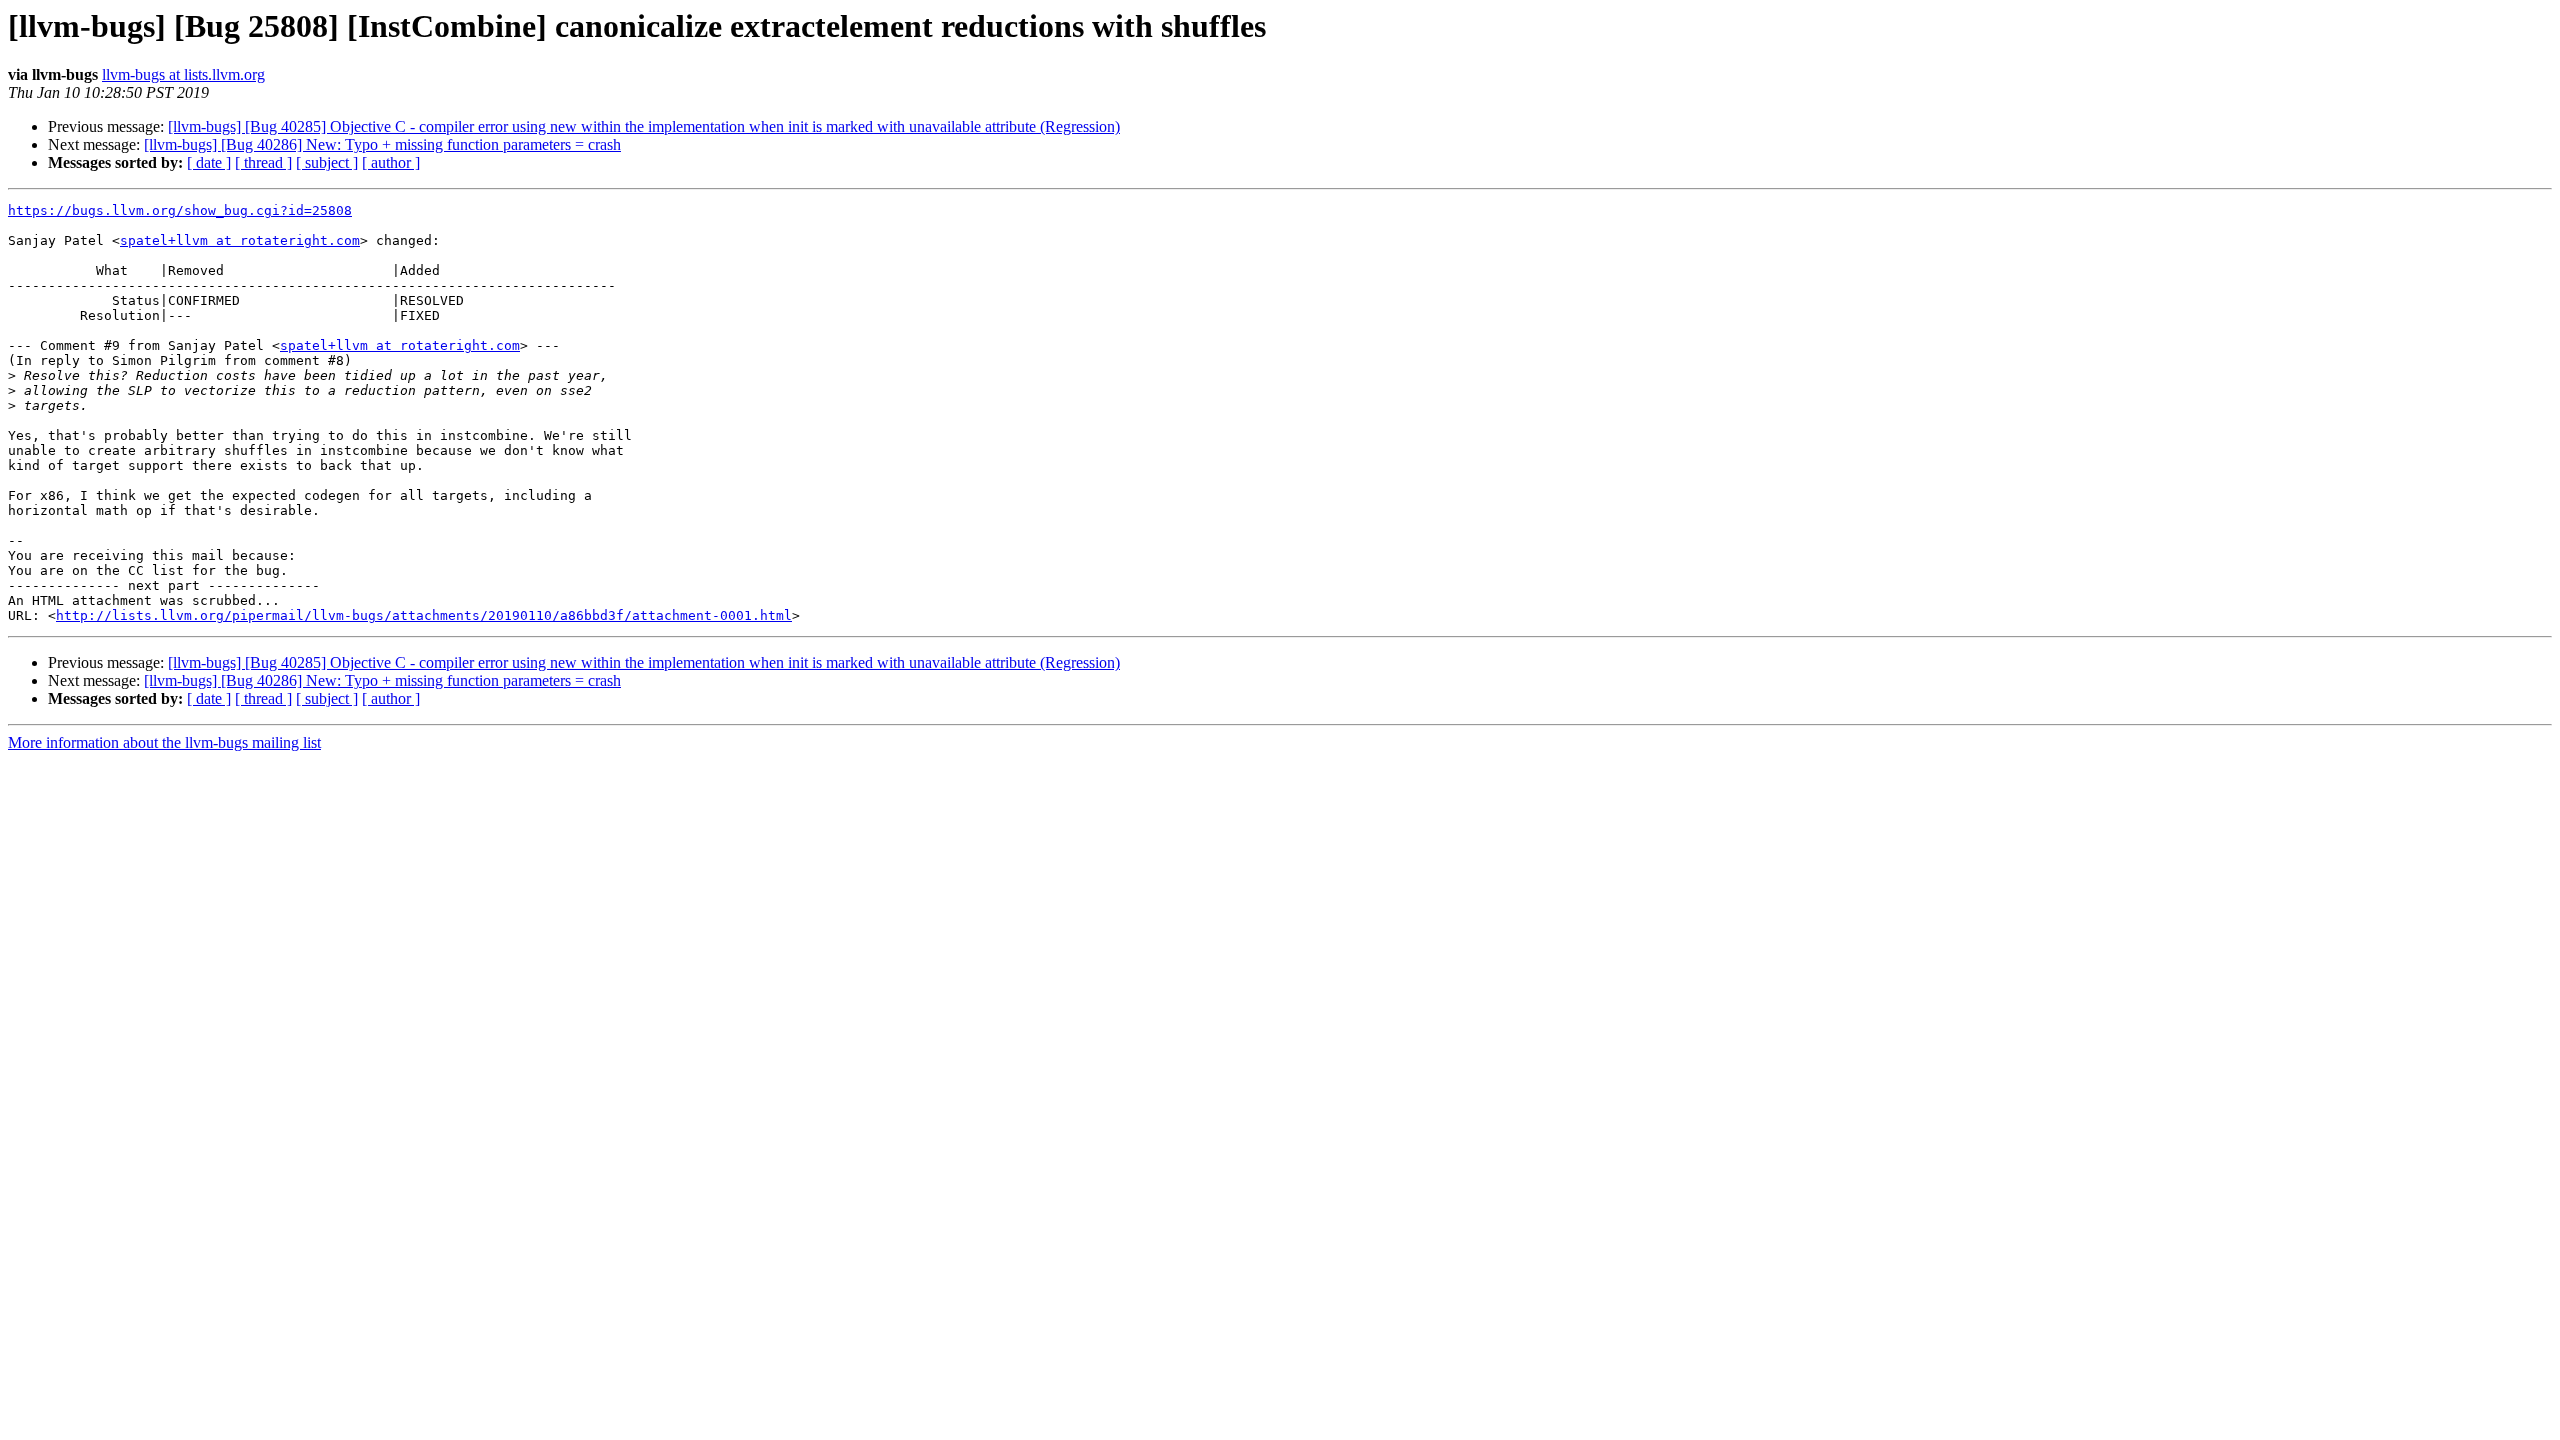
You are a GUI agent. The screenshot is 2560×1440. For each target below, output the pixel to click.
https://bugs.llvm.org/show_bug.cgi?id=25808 (180, 210)
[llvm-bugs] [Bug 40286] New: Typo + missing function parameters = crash (382, 144)
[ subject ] (327, 162)
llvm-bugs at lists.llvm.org (183, 74)
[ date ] (209, 162)
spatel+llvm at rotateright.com (240, 240)
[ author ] (391, 162)
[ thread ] (263, 162)
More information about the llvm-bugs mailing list (164, 742)
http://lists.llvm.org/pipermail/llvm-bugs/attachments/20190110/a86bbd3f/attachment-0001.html (424, 615)
